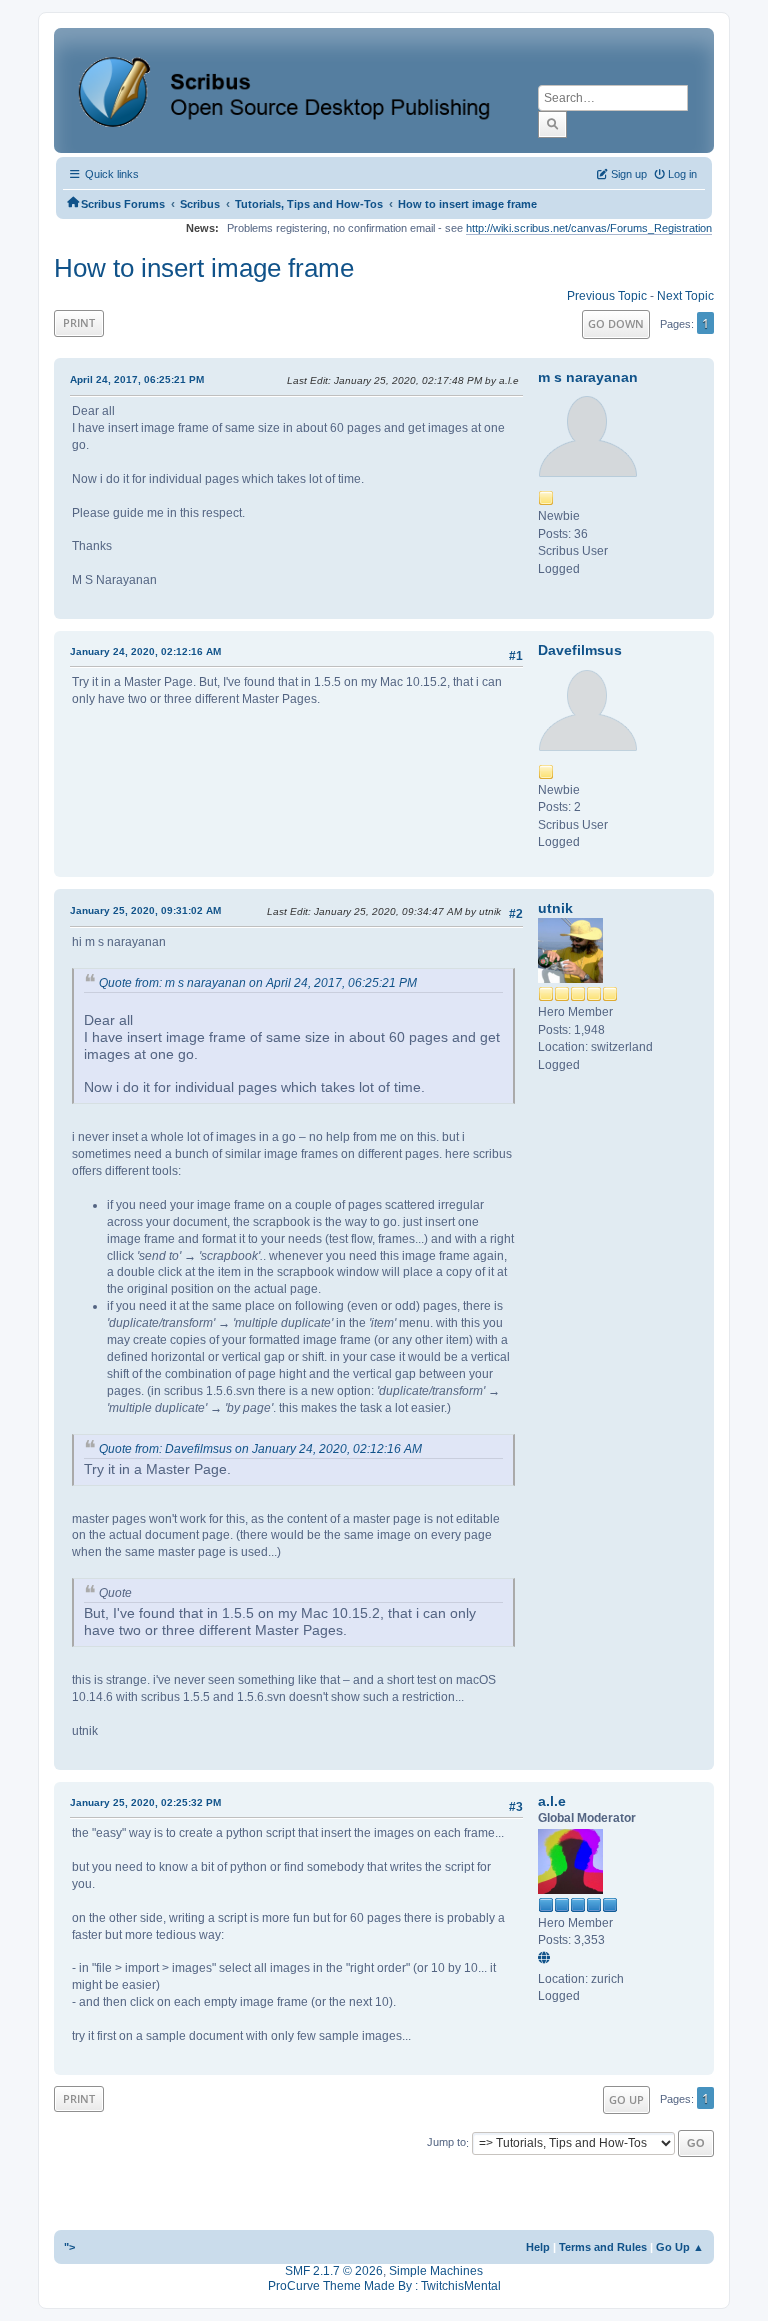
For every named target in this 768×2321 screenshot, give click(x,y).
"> (69, 2247)
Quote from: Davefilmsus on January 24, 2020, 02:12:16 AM (260, 1449)
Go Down (616, 323)
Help (538, 2247)
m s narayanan (588, 377)
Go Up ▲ (680, 2247)
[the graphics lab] (547, 1959)
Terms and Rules (603, 2247)
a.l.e (552, 1801)
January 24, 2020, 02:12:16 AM (145, 651)
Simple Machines (436, 2271)
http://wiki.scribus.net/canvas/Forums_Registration (589, 228)
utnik (555, 908)
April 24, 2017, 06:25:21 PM (137, 379)
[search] (552, 124)
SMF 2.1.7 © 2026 (334, 2271)
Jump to (446, 2143)
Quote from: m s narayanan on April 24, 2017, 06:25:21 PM (258, 983)
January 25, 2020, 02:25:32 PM (145, 1802)
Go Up (626, 2099)
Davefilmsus (580, 650)
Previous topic (607, 296)
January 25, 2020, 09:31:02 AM (145, 910)
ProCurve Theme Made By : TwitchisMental (384, 2286)
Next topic (685, 296)
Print (79, 322)
